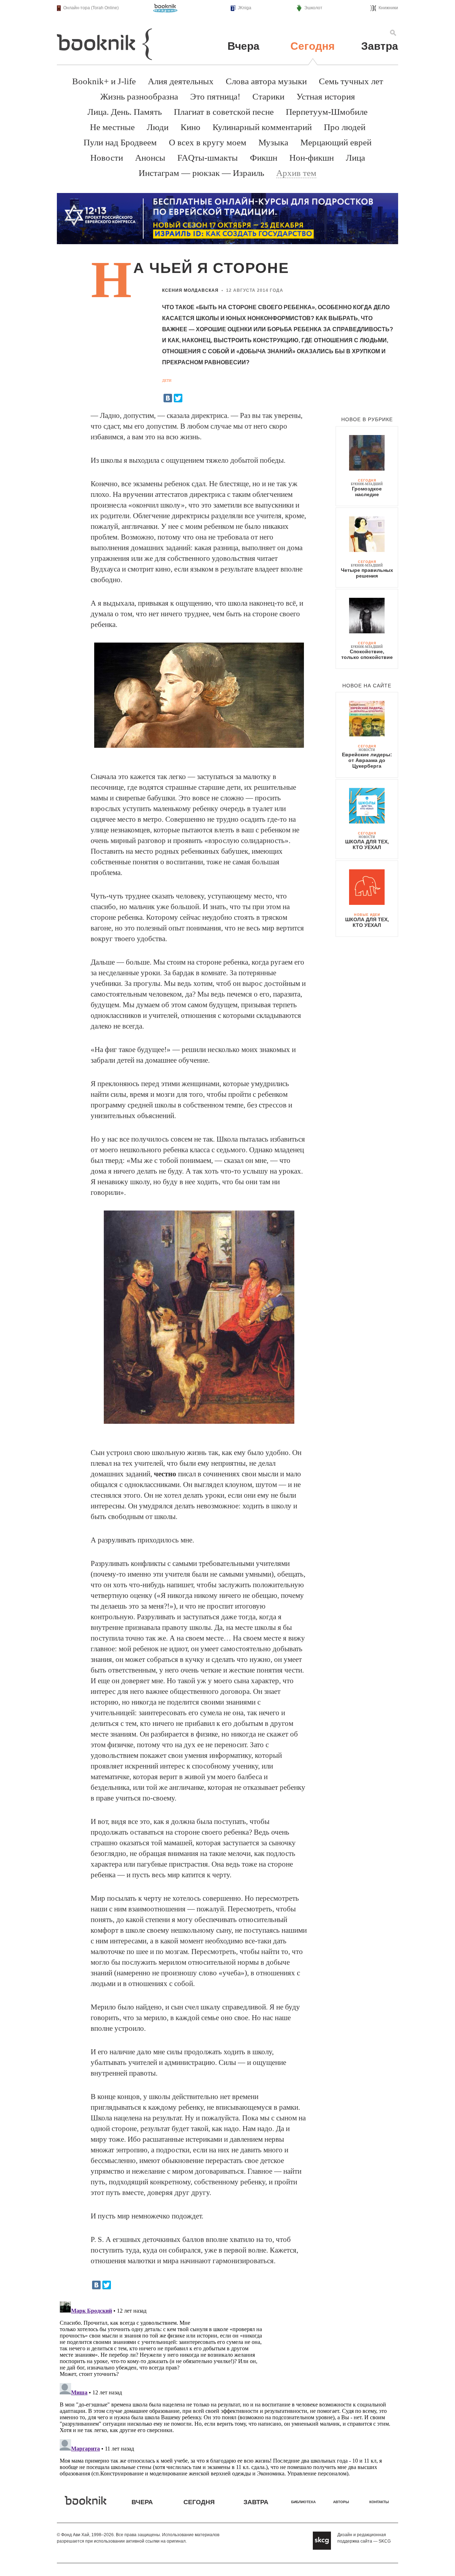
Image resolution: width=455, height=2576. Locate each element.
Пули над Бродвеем (120, 142)
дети (167, 380)
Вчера (243, 46)
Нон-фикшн (312, 158)
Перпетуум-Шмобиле (327, 112)
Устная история (326, 96)
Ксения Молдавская (190, 290)
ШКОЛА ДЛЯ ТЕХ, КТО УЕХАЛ (367, 844)
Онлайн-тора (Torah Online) (91, 8)
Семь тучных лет (351, 81)
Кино (191, 127)
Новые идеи (367, 915)
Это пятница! (215, 96)
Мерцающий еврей (336, 142)
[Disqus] (227, 2387)
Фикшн (264, 158)
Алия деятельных (181, 81)
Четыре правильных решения (367, 573)
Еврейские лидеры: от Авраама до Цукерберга (367, 760)
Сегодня (313, 46)
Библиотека (303, 2502)
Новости (107, 158)
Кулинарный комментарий (262, 127)
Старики (268, 96)
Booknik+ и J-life (104, 81)
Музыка (273, 142)
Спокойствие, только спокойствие (367, 654)
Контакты (379, 2502)
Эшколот (313, 8)
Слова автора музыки (266, 81)
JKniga (245, 8)
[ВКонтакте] (168, 398)
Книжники (388, 8)
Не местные (112, 127)
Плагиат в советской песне (224, 112)
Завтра (380, 46)
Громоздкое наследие (367, 492)
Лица (355, 158)
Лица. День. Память (125, 112)
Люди (158, 127)
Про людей (345, 127)
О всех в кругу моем (208, 142)
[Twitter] (178, 398)
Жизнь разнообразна (139, 96)
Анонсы (150, 158)
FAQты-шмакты (208, 158)
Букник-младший (367, 484)
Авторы (341, 2502)
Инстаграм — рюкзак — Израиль (201, 173)
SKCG (385, 2541)
